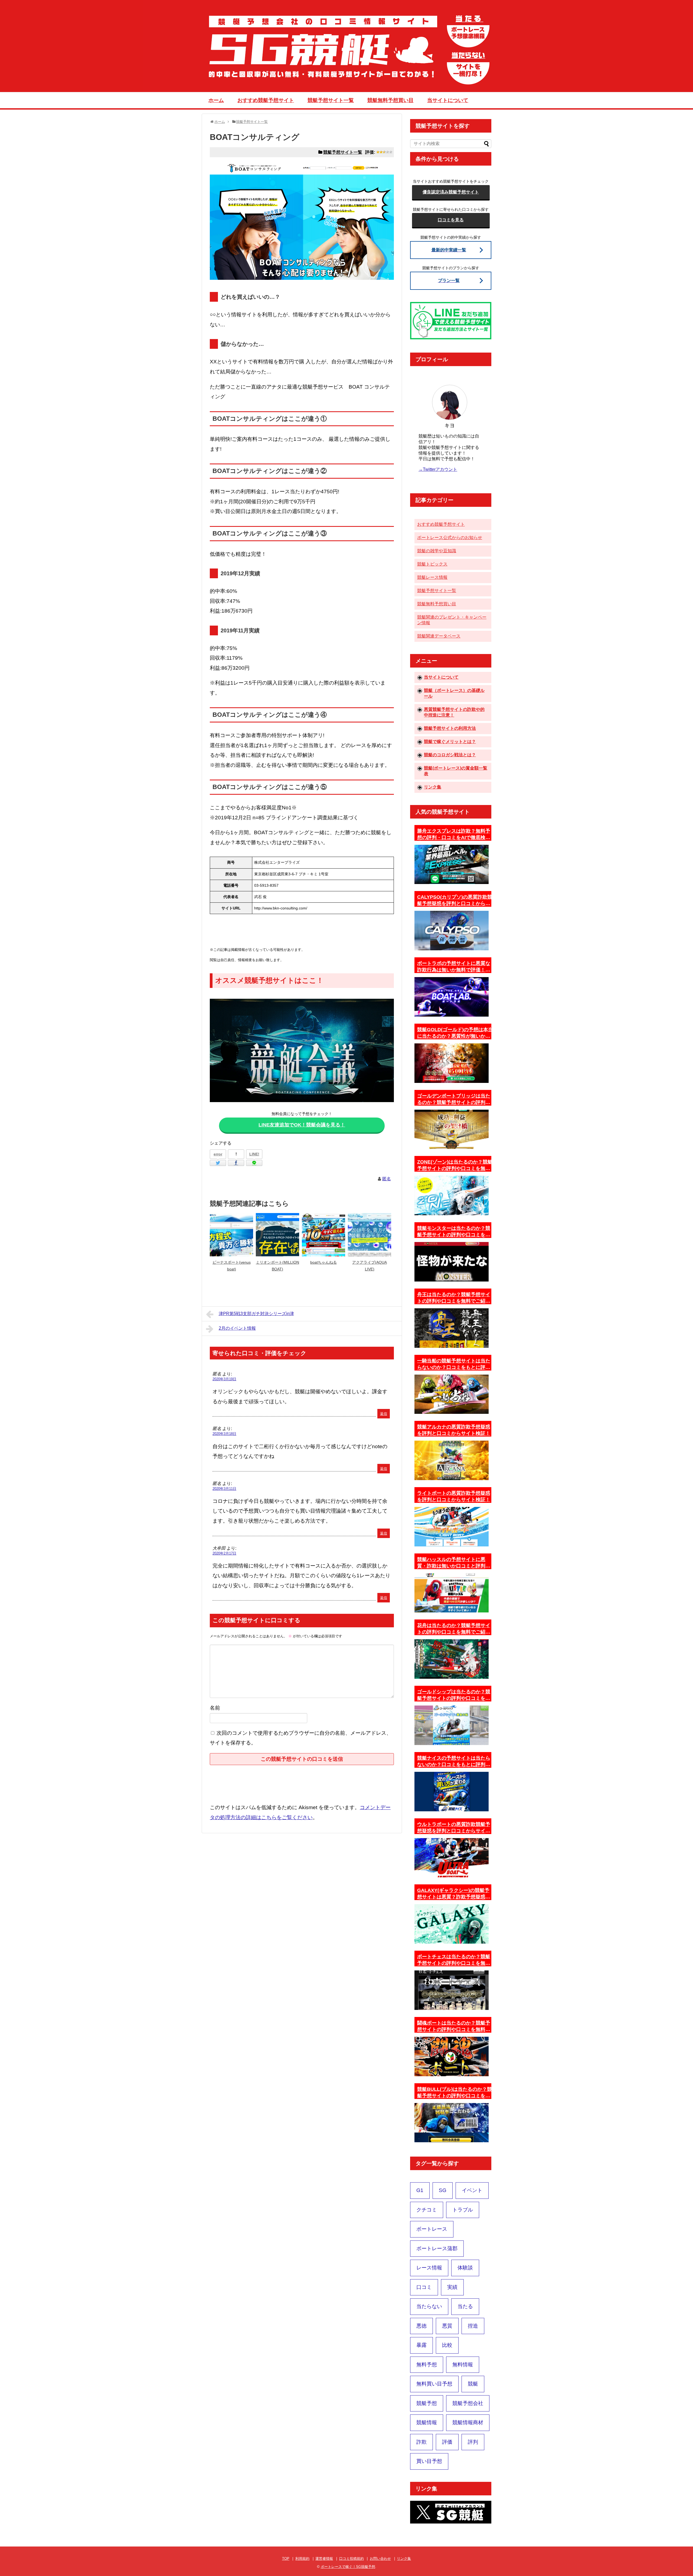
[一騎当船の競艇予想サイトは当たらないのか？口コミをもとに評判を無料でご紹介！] (452, 1394)
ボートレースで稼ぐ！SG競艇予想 (348, 2567)
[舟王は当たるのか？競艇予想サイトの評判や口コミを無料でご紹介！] (452, 1328)
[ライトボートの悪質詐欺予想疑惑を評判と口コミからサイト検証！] (452, 1527)
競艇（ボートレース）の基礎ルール (454, 693)
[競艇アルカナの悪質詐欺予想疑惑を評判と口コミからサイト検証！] (452, 1460)
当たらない (429, 2306)
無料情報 (463, 2365)
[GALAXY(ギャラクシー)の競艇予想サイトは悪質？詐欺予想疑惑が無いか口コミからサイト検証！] (452, 1924)
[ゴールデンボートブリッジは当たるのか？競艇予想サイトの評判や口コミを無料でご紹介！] (452, 1129)
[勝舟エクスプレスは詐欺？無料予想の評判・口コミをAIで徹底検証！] (452, 865)
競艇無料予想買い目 (390, 100)
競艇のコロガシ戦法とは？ (450, 755)
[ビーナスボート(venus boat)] (231, 1235)
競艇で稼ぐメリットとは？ (450, 742)
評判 (473, 2442)
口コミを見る (451, 220)
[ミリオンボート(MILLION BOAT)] (277, 1235)
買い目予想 (429, 2461)
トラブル (463, 2210)
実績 (452, 2287)
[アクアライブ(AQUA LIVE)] (370, 1235)
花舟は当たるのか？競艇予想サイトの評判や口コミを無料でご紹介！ (454, 1629)
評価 (447, 2442)
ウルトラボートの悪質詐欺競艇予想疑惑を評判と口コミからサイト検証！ (454, 1828)
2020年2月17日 (224, 1553)
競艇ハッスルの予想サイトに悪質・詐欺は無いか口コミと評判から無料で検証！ (454, 1563)
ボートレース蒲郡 (437, 2248)
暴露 (421, 2345)
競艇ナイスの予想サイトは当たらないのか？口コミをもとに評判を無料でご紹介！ (454, 1762)
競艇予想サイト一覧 (331, 100)
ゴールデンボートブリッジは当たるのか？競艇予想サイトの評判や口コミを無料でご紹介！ (454, 1099)
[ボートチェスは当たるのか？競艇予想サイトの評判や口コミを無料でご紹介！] (452, 1990)
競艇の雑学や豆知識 (437, 551)
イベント (472, 2190)
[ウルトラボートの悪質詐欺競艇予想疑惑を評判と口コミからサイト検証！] (452, 1858)
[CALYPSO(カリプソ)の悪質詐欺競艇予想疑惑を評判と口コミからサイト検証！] (452, 931)
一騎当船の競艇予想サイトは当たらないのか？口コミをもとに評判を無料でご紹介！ (454, 1364)
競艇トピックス (432, 564)
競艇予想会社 (468, 2403)
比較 (447, 2345)
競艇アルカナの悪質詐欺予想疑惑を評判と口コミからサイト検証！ (454, 1430)
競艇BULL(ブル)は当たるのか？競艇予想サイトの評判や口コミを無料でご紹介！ (455, 2093)
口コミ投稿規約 (352, 2559)
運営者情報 (324, 2559)
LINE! (254, 1154)
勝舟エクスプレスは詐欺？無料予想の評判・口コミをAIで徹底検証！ (454, 834)
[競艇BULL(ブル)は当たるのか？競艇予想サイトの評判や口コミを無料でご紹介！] (452, 2123)
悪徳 (421, 2326)
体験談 (465, 2268)
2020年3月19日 (224, 1379)
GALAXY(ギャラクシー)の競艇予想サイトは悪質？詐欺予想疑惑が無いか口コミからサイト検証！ (454, 1894)
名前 (215, 1708)
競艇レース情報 (432, 577)
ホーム (216, 100)
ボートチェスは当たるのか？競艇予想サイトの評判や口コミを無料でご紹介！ (454, 1960)
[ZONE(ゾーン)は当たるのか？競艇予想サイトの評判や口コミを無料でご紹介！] (452, 1195)
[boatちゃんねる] (323, 1235)
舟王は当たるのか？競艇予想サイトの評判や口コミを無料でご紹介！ (454, 1298)
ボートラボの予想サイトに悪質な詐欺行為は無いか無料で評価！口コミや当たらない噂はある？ (454, 967)
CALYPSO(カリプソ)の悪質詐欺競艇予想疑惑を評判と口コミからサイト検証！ (455, 901)
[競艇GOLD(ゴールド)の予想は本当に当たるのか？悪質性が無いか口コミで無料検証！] (452, 1063)
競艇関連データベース (439, 636)
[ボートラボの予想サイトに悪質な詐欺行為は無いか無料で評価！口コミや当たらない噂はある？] (452, 997)
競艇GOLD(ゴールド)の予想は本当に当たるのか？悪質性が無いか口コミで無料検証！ (455, 1033)
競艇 (473, 2384)
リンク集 (433, 787)
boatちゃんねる (323, 1262)
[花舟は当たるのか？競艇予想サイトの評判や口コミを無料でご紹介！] (452, 1659)
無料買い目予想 (434, 2384)
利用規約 (302, 2559)
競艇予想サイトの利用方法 (450, 728)
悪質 (447, 2326)
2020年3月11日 (224, 1489)
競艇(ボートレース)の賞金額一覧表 (456, 771)
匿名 (387, 1179)
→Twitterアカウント (438, 469)
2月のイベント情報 (237, 1328)
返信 (384, 1414)
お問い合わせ (380, 2559)
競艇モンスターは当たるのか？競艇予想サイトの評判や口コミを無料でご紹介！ (454, 1232)
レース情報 (429, 2268)
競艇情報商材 (468, 2422)
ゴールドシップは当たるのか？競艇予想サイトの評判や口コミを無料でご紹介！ (454, 1695)
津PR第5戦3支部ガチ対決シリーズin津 (256, 1314)
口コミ (424, 2287)
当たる (465, 2306)
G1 (420, 2190)
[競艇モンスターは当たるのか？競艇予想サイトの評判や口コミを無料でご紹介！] (452, 1262)
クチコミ (427, 2210)
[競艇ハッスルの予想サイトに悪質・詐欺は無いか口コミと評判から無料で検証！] (452, 1593)
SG (443, 2190)
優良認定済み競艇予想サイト (451, 192)
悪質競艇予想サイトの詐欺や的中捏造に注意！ (454, 712)
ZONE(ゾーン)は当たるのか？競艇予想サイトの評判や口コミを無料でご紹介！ (455, 1165)
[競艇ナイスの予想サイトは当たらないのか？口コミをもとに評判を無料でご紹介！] (452, 1792)
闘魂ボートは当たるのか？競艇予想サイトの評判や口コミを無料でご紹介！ (454, 2026)
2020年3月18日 (224, 1434)
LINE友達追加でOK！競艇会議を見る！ (302, 1125)
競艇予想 (427, 2403)
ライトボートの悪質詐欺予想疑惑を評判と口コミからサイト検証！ (454, 1496)
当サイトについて (448, 100)
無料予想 (427, 2365)
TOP (286, 2559)
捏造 (473, 2326)
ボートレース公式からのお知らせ (450, 538)
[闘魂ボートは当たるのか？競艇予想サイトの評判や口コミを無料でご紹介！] (452, 2056)
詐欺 (421, 2442)
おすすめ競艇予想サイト (266, 100)
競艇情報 (427, 2422)
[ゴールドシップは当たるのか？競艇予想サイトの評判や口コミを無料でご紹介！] (452, 1725)
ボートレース (432, 2229)
